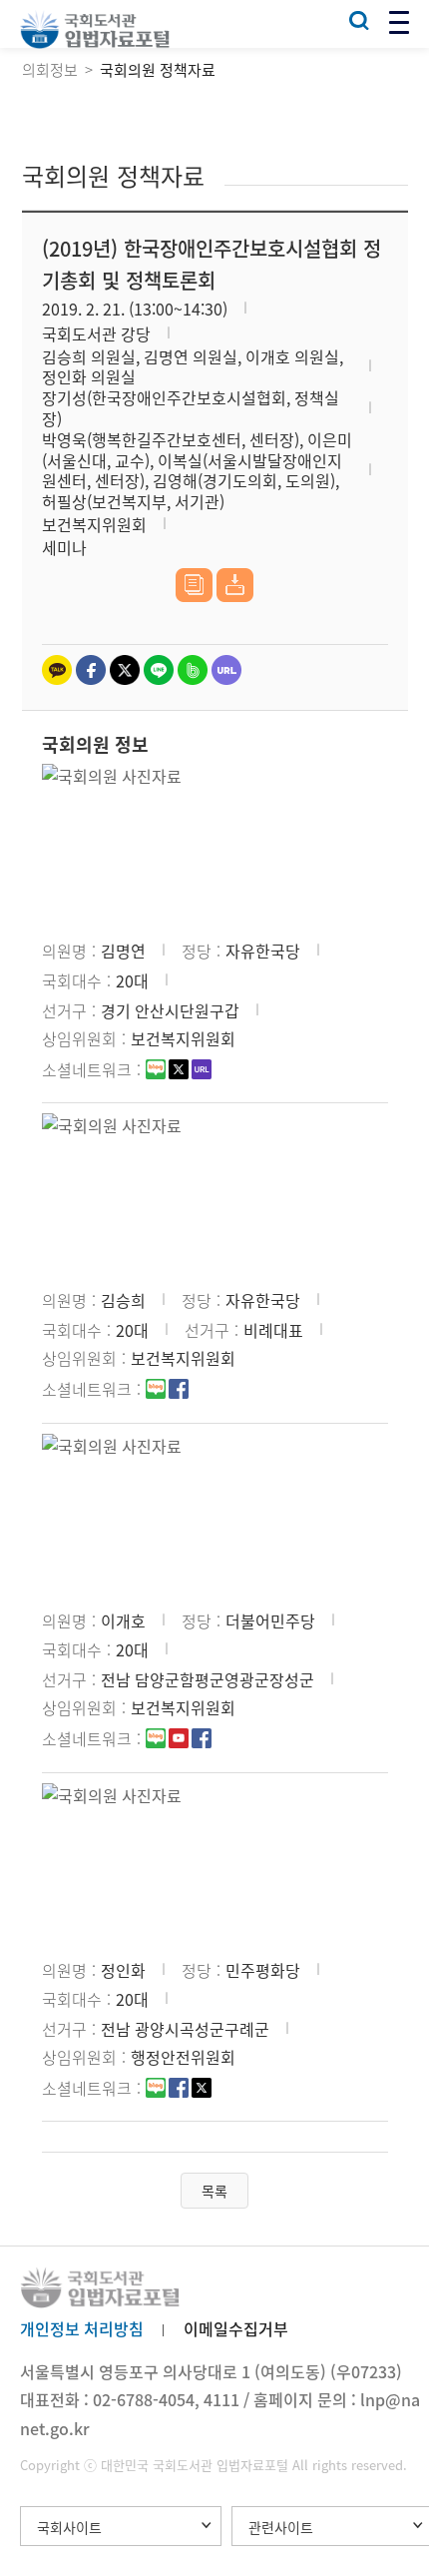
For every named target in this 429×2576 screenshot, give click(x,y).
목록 (214, 2191)
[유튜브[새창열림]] (179, 1740)
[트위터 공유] (125, 670)
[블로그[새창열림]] (156, 1071)
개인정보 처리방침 (82, 2328)
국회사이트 (69, 2527)
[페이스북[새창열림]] (179, 1391)
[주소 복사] (226, 670)
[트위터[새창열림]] (179, 1071)
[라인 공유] (159, 670)
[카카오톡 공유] (57, 670)
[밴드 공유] (193, 670)
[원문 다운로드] (235, 585)
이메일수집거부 (236, 2328)
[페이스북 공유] (91, 670)
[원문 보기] (194, 585)
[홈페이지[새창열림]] (202, 1071)
